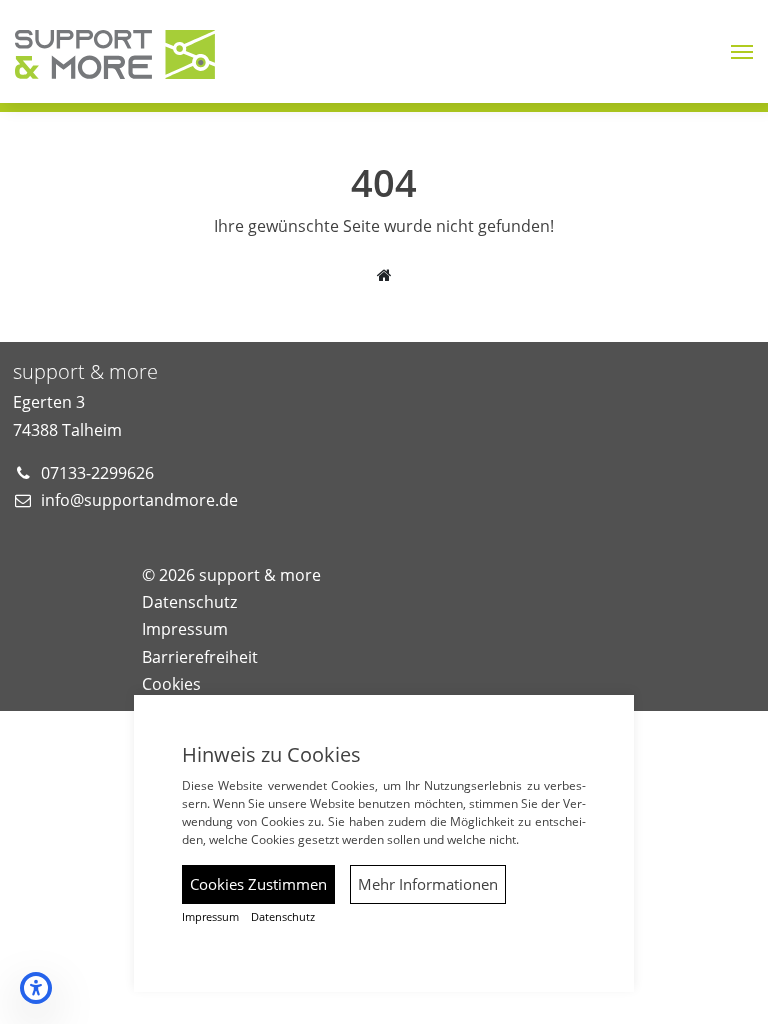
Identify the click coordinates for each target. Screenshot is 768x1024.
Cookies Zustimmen (258, 884)
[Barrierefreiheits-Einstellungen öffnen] (36, 988)
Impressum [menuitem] (185, 629)
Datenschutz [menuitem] (189, 602)
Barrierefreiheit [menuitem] (200, 657)
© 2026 (231, 575)
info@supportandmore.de (139, 500)
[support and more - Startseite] (115, 50)
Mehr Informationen (428, 884)
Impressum (210, 917)
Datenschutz (283, 917)
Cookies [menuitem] (171, 684)
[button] (742, 52)
